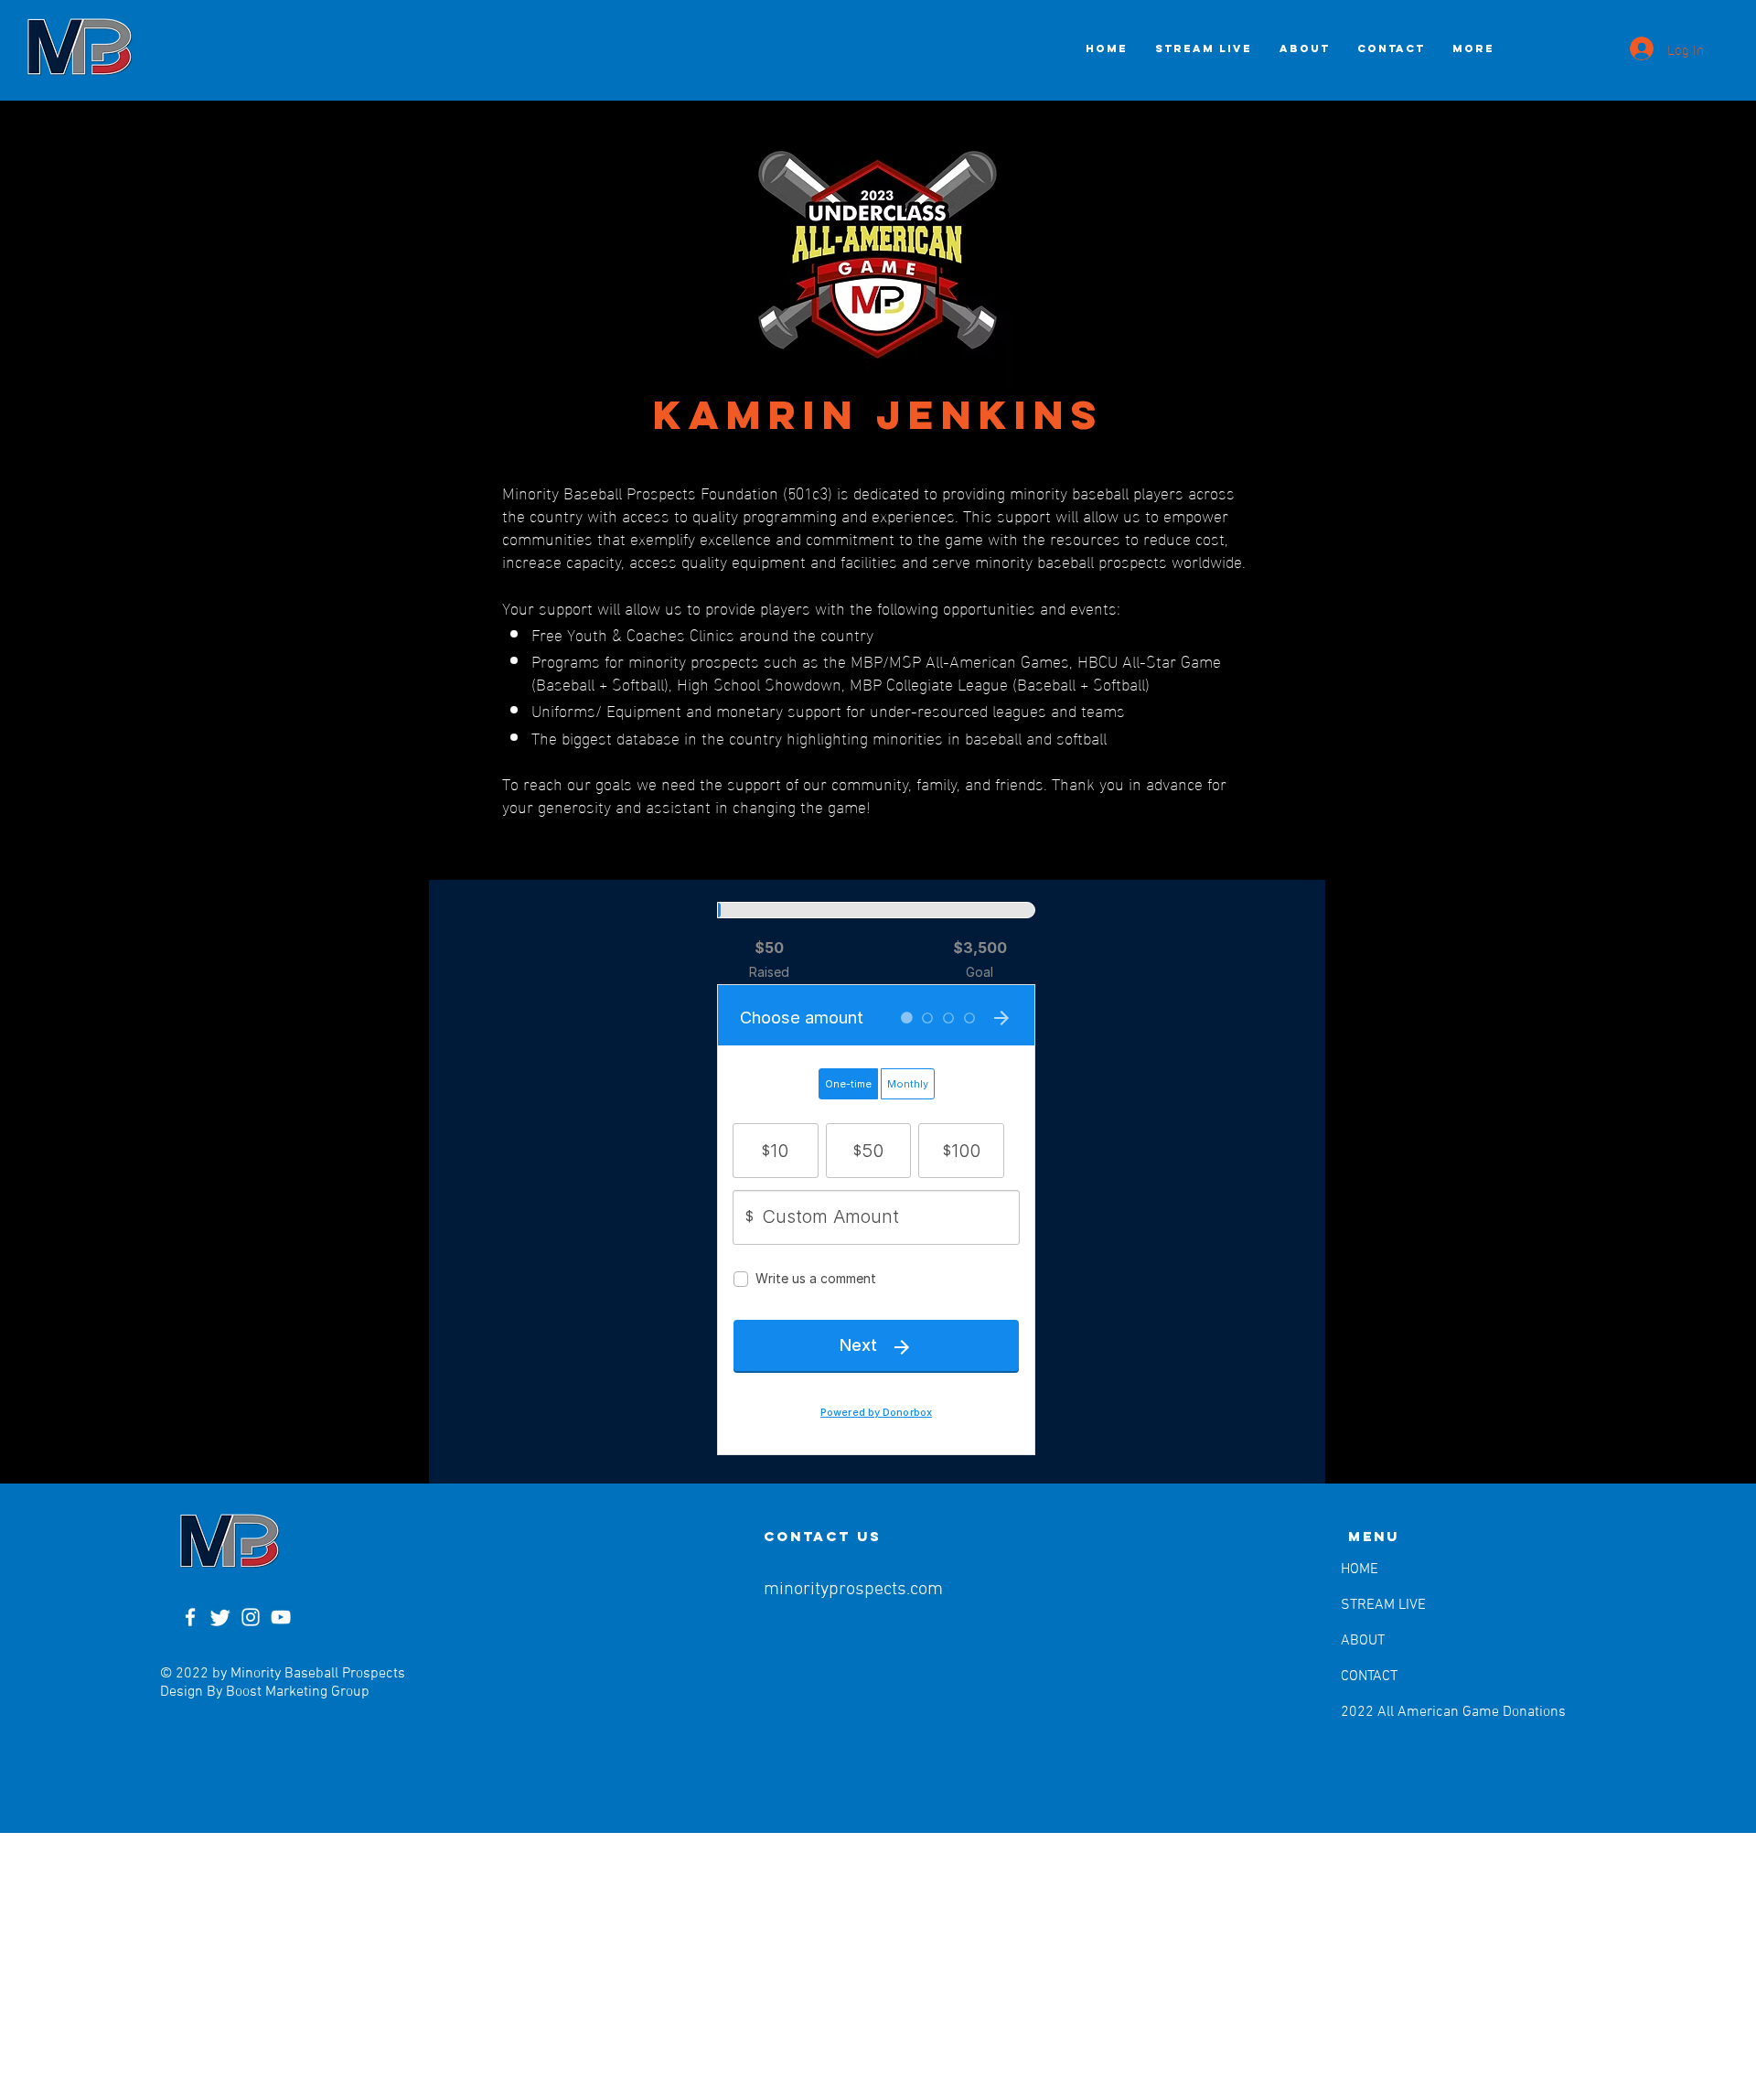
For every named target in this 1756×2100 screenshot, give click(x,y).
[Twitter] (220, 1617)
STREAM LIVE (1383, 1605)
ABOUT (1363, 1641)
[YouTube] (281, 1617)
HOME (1360, 1570)
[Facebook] (190, 1617)
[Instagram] (251, 1617)
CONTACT (1369, 1677)
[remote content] (877, 1182)
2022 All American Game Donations (1387, 1712)
